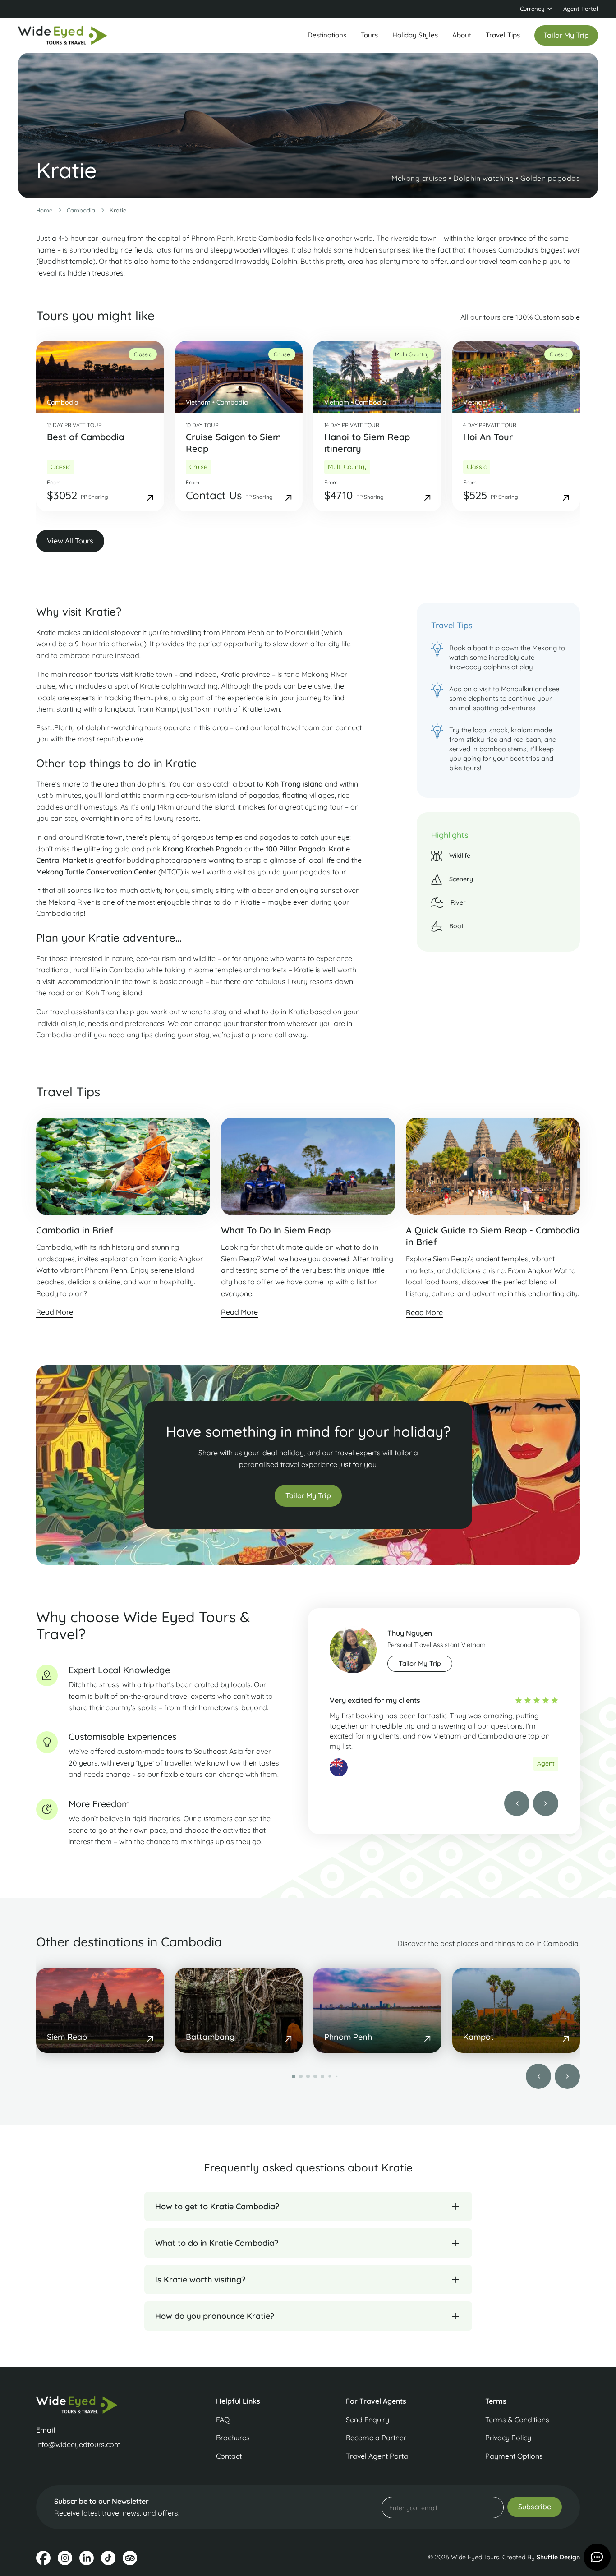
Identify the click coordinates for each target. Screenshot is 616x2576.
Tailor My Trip (308, 1495)
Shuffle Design (558, 2557)
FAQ (223, 2420)
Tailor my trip (566, 35)
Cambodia (81, 210)
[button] (536, 9)
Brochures (233, 2438)
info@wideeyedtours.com (78, 2444)
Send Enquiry (368, 2420)
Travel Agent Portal (378, 2456)
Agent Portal (581, 9)
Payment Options (514, 2456)
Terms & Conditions (517, 2420)
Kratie (118, 210)
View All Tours (70, 541)
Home (44, 210)
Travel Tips (503, 35)
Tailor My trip (420, 1663)
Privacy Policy (508, 2438)
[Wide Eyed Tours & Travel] (99, 2404)
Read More (55, 1312)
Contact (229, 2456)
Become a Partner (376, 2438)
